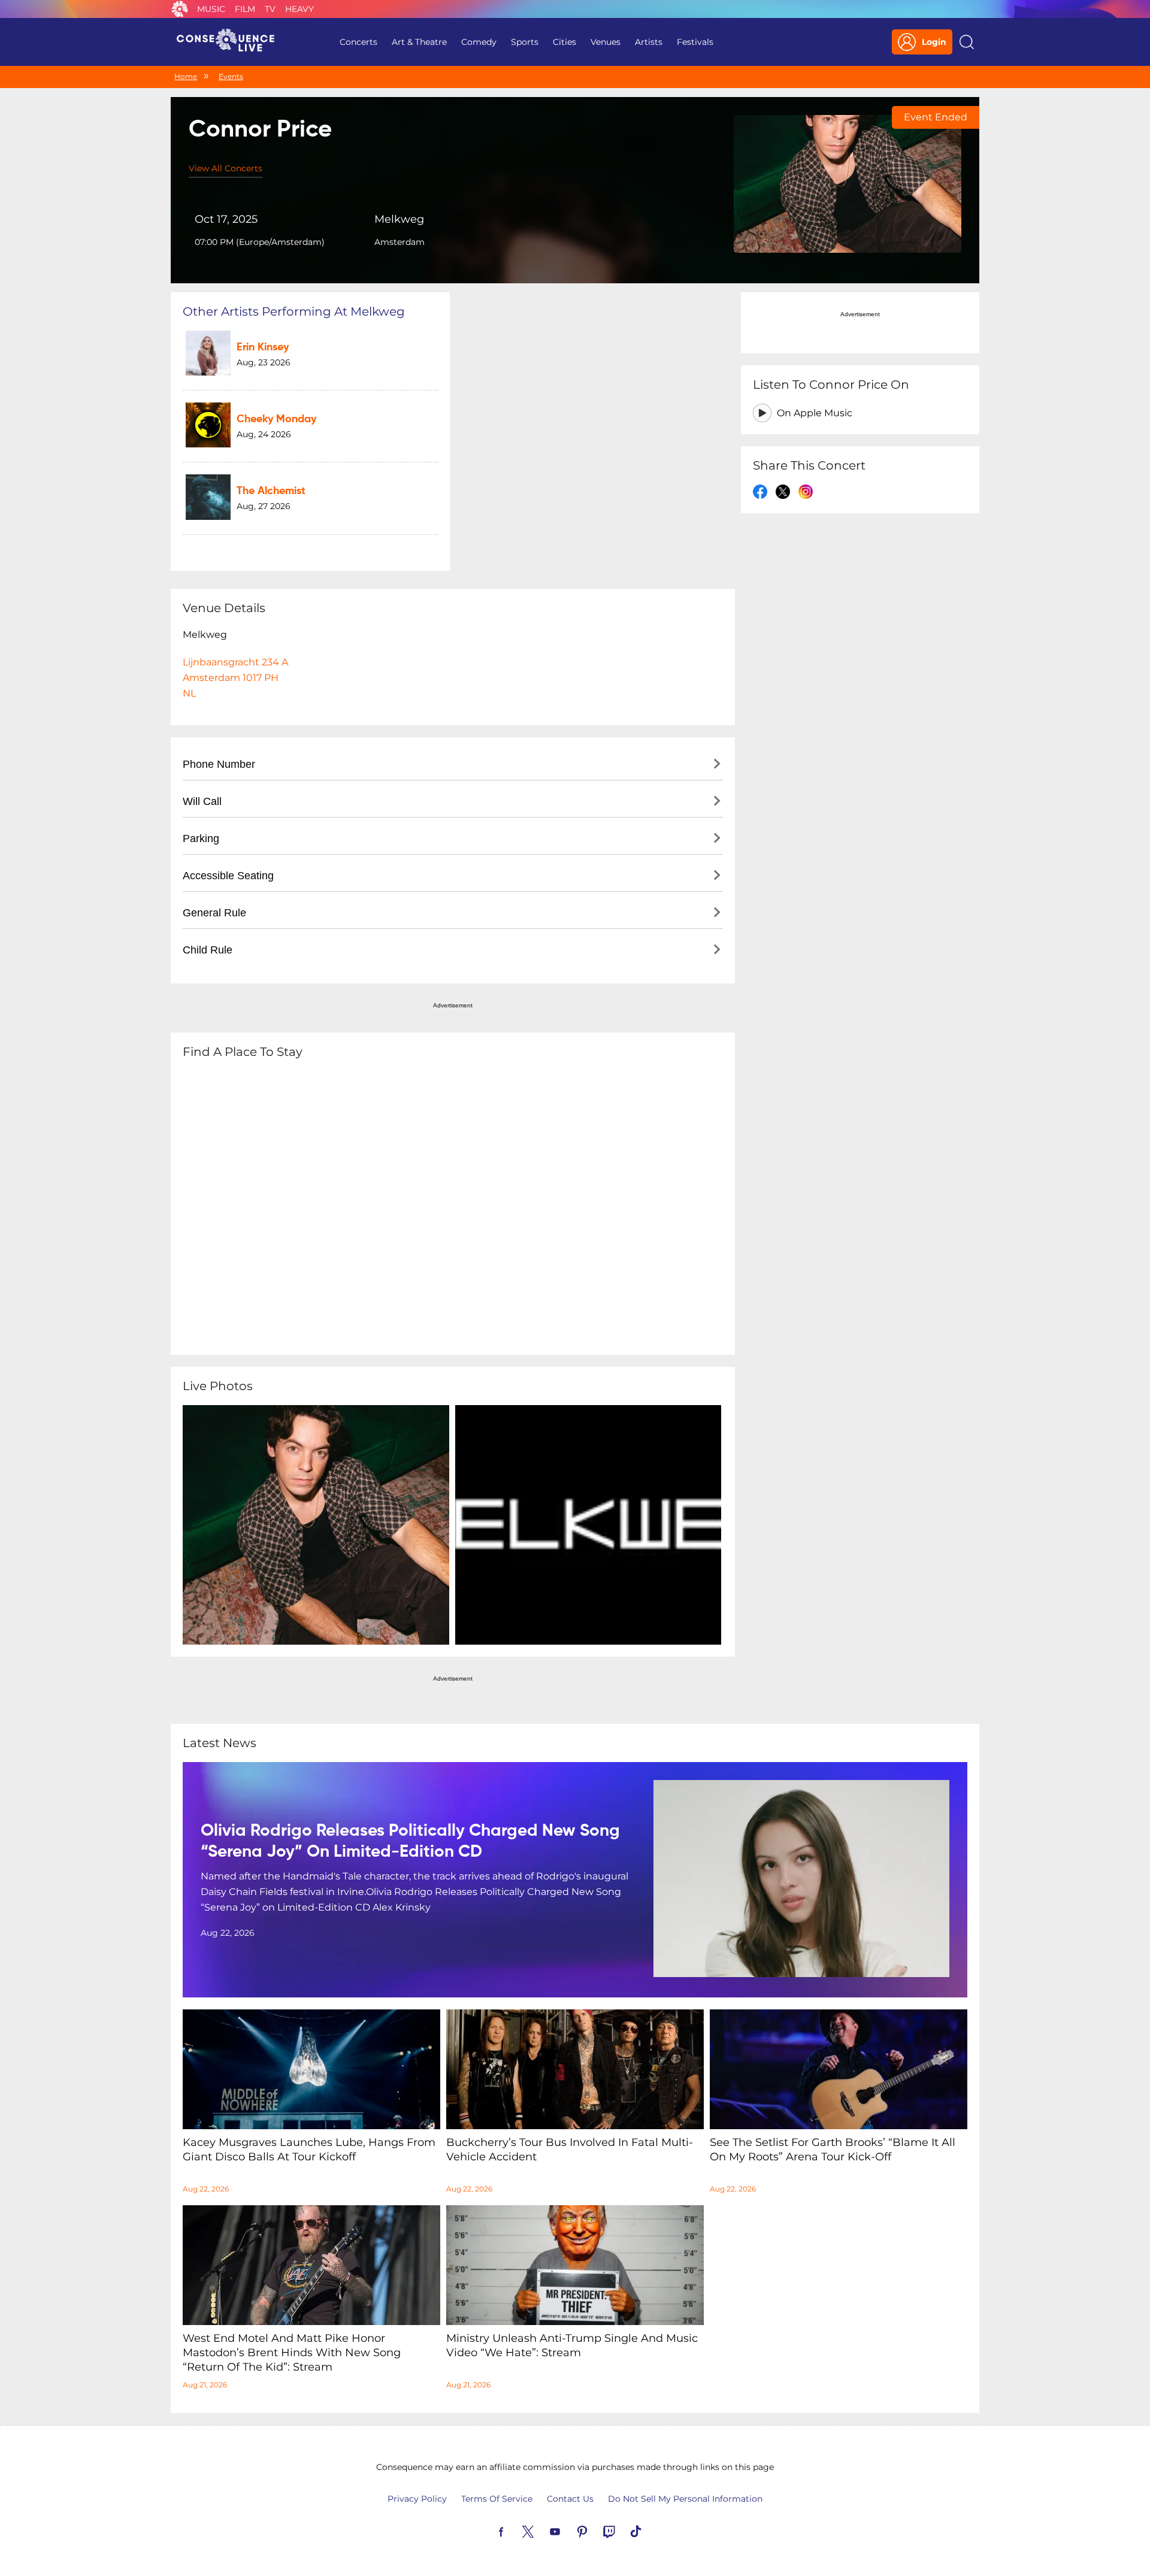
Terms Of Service (497, 2499)
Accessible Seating (228, 876)
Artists (649, 42)
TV (270, 9)
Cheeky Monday (276, 419)
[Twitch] (623, 2530)
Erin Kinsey (263, 347)
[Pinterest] (596, 2530)
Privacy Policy (417, 2499)
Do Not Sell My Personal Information (685, 2499)
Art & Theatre (419, 42)
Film (245, 9)
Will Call (202, 801)
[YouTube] (569, 2530)
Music (211, 9)
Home (186, 76)
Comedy (479, 42)
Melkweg (399, 219)
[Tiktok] (650, 2530)
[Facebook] (515, 2530)
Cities (565, 42)
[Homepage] (231, 42)
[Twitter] (542, 2530)
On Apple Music (815, 413)
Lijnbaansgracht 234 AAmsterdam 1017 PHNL (235, 678)
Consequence (180, 9)
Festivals (695, 42)
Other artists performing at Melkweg (294, 311)
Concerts (358, 42)
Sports (525, 42)
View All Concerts (226, 168)
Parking (201, 839)
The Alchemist (271, 491)
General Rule (214, 913)
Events (231, 76)
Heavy (299, 9)
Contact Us (570, 2499)
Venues (606, 42)
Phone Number (219, 764)
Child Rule (208, 950)
